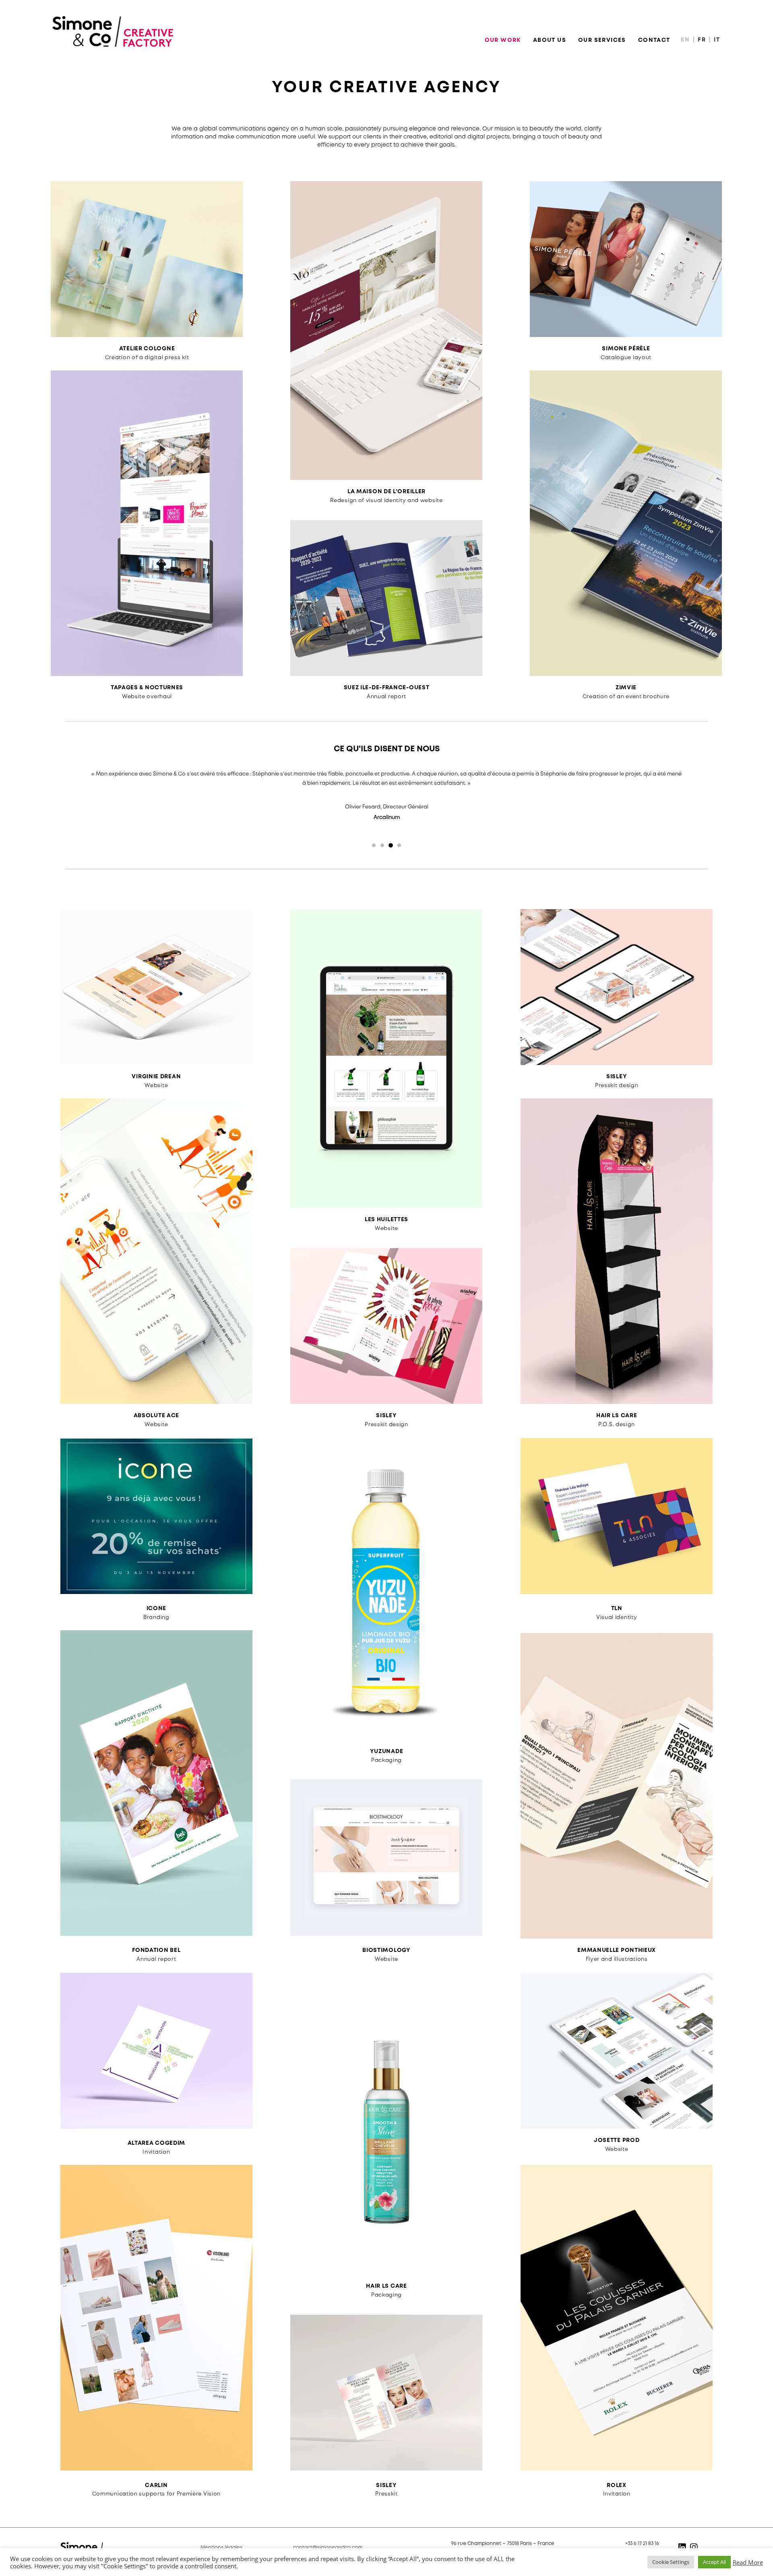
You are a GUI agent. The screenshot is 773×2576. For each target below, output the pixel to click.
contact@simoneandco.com (328, 2548)
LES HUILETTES (386, 1220)
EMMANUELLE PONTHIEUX (617, 1950)
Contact (654, 40)
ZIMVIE (626, 688)
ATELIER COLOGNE (147, 349)
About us (550, 40)
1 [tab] (374, 845)
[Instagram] (694, 2547)
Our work (503, 40)
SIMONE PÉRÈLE (626, 349)
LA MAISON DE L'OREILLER (386, 492)
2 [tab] (382, 845)
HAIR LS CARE (617, 1416)
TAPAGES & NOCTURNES (147, 688)
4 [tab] (399, 845)
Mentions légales (222, 2548)
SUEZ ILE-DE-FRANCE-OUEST (387, 688)
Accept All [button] (714, 2562)
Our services (602, 40)
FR (703, 40)
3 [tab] (391, 845)
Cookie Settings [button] (671, 2562)
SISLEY (386, 1416)
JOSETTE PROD (617, 2140)
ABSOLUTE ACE (156, 1416)
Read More (748, 2562)
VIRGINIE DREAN (156, 1077)
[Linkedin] (682, 2547)
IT (717, 40)
